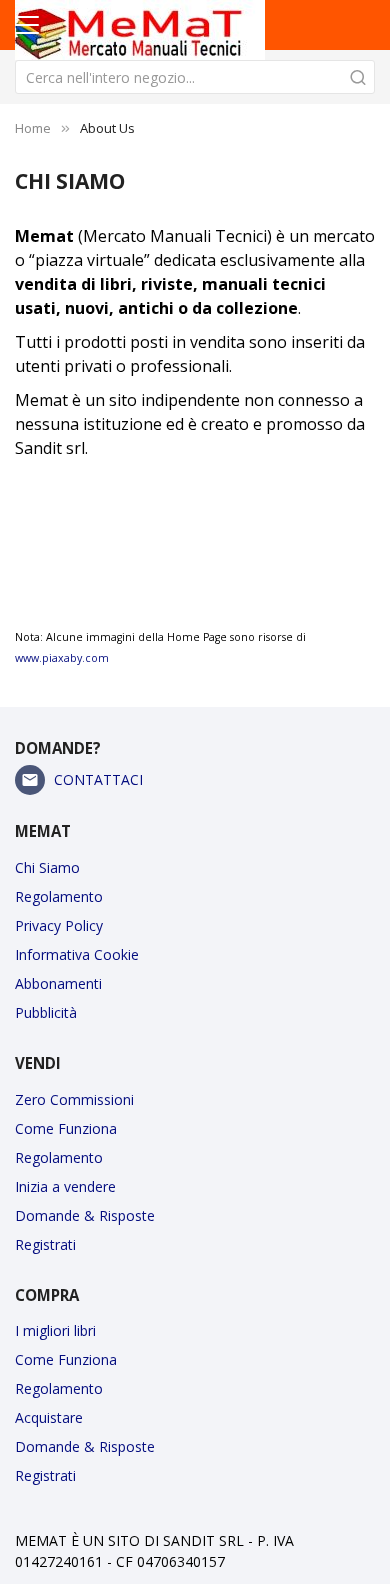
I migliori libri (55, 1330)
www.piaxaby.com (62, 658)
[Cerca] (358, 77)
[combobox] (195, 77)
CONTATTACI (98, 779)
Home (33, 128)
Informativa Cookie (77, 954)
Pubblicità (46, 1012)
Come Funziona (66, 1128)
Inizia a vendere (65, 1186)
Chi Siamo (47, 867)
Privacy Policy (59, 925)
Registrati (45, 1244)
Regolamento (59, 896)
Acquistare (49, 1417)
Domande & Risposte (85, 1215)
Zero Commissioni (74, 1099)
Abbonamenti (58, 983)
